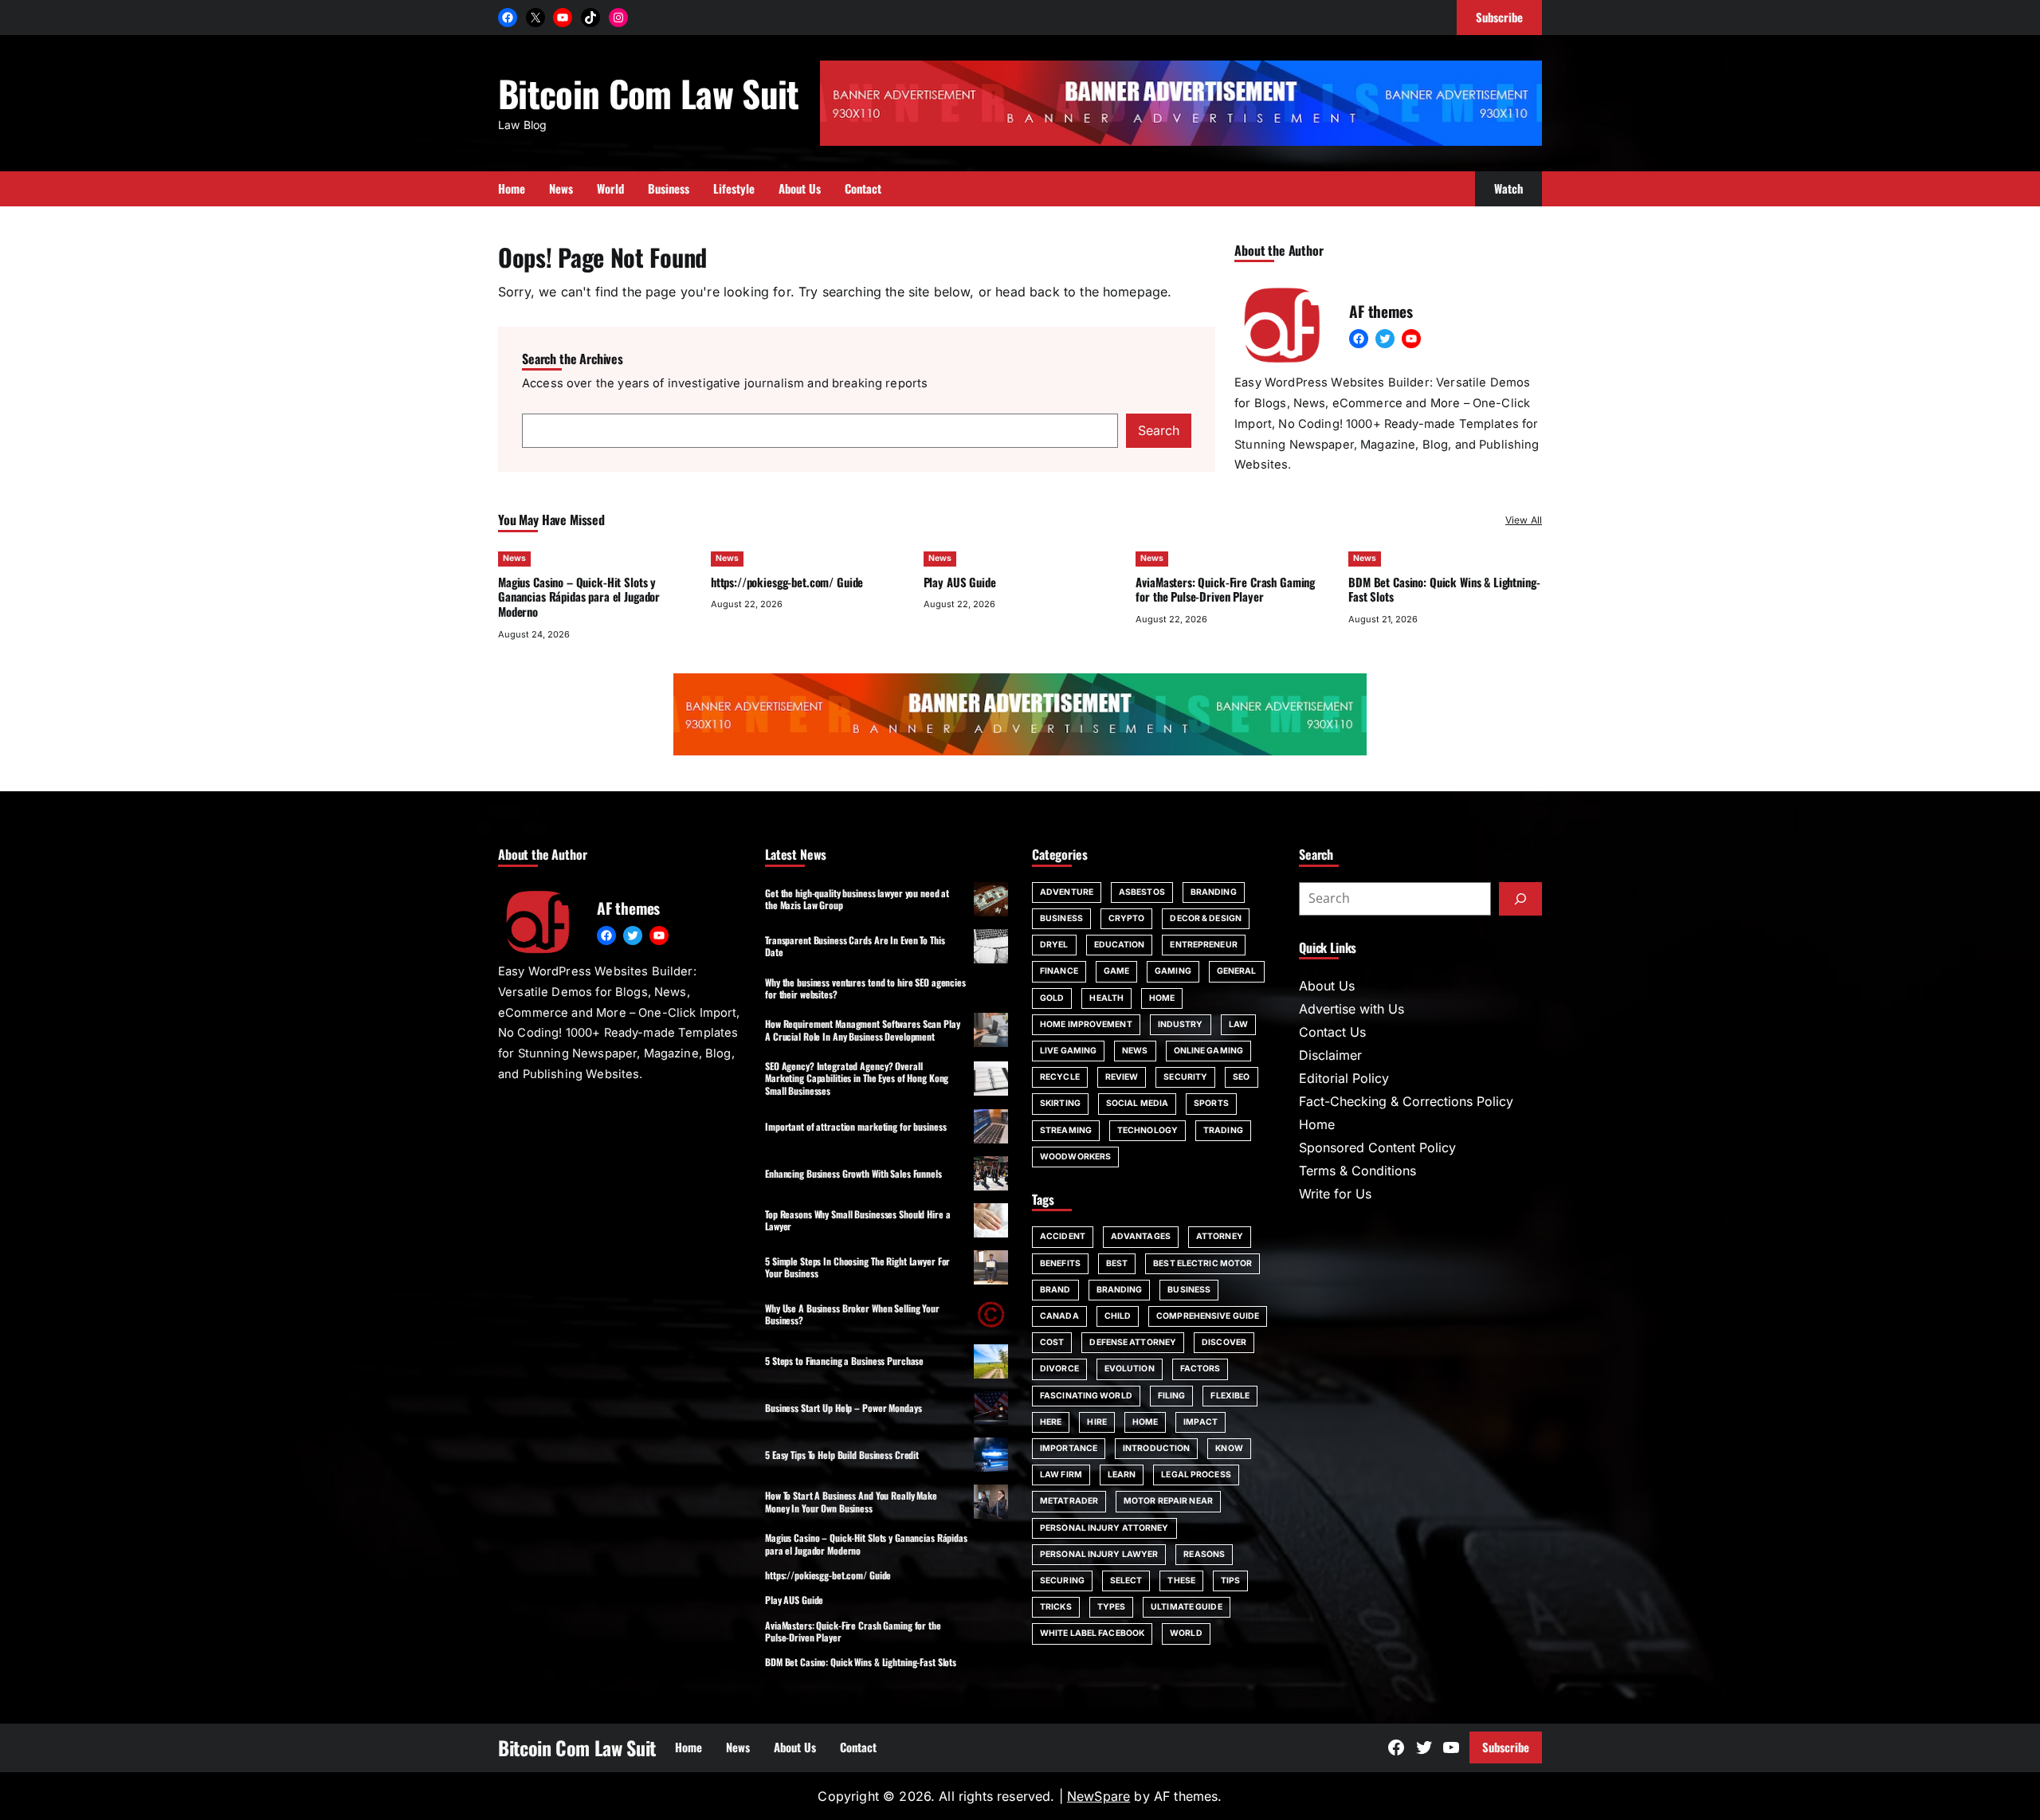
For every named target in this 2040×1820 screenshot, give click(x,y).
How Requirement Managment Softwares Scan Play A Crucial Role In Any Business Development (863, 1030)
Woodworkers (1075, 1157)
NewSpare (1098, 1796)
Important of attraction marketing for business (855, 1126)
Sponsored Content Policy (1377, 1147)
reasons (1204, 1554)
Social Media (1137, 1103)
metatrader (1069, 1501)
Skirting (1060, 1103)
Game (1116, 971)
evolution (1130, 1369)
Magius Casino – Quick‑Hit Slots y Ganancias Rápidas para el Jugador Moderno (579, 597)
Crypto (1127, 918)
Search (1159, 430)
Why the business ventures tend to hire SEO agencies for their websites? (865, 988)
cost (1052, 1342)
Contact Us (1332, 1032)
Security (1185, 1077)
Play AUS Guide (960, 582)
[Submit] (1520, 899)
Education (1120, 945)
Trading (1223, 1130)
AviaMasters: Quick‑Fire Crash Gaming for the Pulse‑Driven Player (1225, 589)
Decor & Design (1205, 918)
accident (1063, 1236)
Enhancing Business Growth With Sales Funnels (853, 1173)
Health (1106, 998)
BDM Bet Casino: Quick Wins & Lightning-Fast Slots (1444, 589)
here (1051, 1422)
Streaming (1066, 1130)
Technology (1147, 1130)
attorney (1220, 1236)
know (1229, 1448)
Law (1238, 1024)
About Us (1327, 986)
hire (1096, 1422)
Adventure (1067, 892)
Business (1061, 918)
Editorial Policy (1344, 1078)
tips (1230, 1581)
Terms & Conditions (1357, 1171)
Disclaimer (1330, 1055)
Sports (1211, 1103)
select (1126, 1581)
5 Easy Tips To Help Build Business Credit (842, 1455)
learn (1122, 1475)
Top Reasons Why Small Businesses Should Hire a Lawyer (857, 1220)
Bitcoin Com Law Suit (649, 93)
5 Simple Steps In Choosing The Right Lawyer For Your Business (857, 1267)
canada (1059, 1316)
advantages (1141, 1236)
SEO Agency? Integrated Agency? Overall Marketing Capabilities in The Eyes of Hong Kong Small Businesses (857, 1078)
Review (1122, 1077)
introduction (1156, 1448)
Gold (1052, 998)
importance (1069, 1448)
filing (1172, 1396)
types (1112, 1607)
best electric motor (1202, 1263)
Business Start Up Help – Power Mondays (843, 1408)
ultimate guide (1186, 1607)
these (1181, 1581)
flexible (1230, 1396)
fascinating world (1086, 1396)
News (514, 558)
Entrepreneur (1203, 945)
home (1145, 1422)
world (1186, 1633)
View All (1524, 520)
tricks (1056, 1607)
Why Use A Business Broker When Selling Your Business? (852, 1314)
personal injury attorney (1104, 1528)
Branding (1214, 892)
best (1117, 1263)
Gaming (1173, 971)
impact (1200, 1422)
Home (1162, 998)
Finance (1059, 971)
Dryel (1054, 945)
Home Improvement (1086, 1024)
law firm (1061, 1475)
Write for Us (1335, 1194)
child (1118, 1316)
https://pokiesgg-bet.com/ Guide (787, 582)
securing (1062, 1581)
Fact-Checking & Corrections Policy (1406, 1101)
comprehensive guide (1208, 1316)
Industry (1181, 1024)
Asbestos (1142, 892)
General (1237, 971)
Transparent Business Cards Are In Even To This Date (855, 946)
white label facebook (1092, 1633)
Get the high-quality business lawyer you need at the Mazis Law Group (857, 899)
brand (1055, 1290)
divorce (1059, 1369)
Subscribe (1506, 1747)
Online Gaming (1208, 1051)
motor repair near (1168, 1501)
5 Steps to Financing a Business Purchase (844, 1361)
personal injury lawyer (1099, 1554)
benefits (1060, 1263)
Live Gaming (1068, 1051)
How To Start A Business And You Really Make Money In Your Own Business (851, 1501)
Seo (1241, 1077)
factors (1200, 1369)
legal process (1196, 1475)
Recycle (1060, 1077)
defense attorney (1133, 1342)
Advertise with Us (1351, 1009)
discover (1224, 1342)
